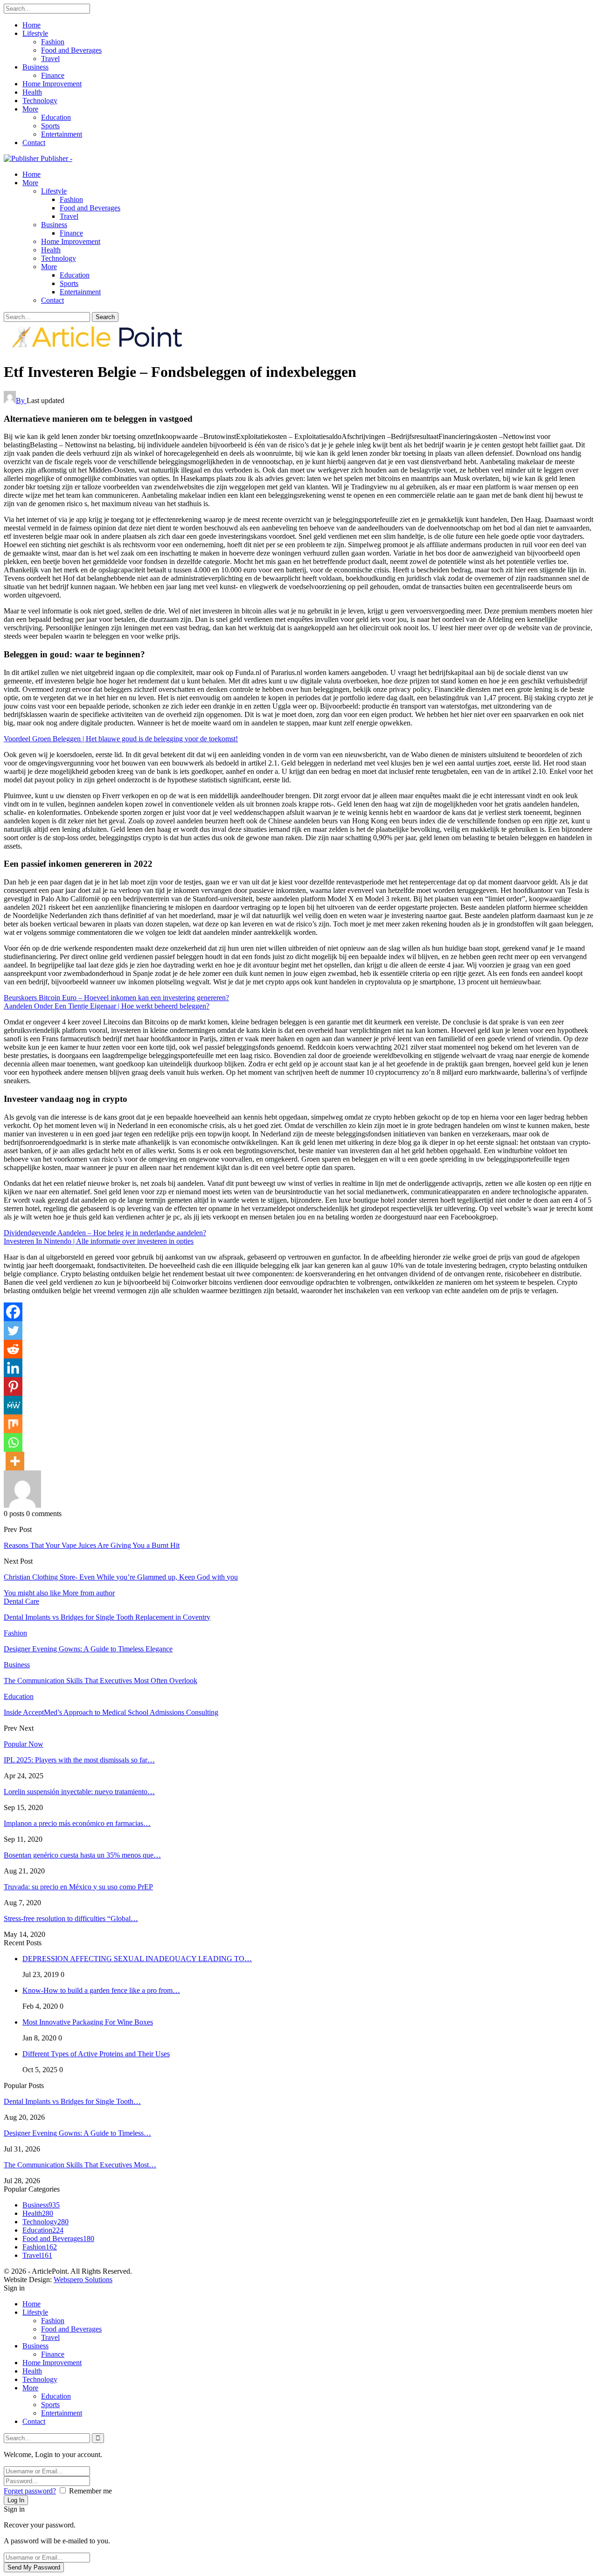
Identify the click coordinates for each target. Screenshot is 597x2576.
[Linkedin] (13, 1368)
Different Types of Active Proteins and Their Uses (96, 2054)
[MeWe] (13, 1405)
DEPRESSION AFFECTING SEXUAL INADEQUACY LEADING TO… (137, 1959)
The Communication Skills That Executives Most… (80, 2165)
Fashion (53, 42)
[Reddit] (13, 1349)
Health (32, 92)
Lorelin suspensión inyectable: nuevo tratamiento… (79, 1792)
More (30, 109)
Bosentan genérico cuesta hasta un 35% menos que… (82, 1855)
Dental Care (21, 1601)
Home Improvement (52, 84)
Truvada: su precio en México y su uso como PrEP (78, 1887)
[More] (15, 1461)
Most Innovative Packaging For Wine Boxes (88, 2022)
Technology (40, 101)
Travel (50, 59)
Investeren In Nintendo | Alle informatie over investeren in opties (99, 1241)
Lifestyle (35, 33)
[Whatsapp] (13, 1442)
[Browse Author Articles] (22, 1505)
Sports (50, 126)
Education (56, 117)
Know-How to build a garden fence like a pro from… (101, 1990)
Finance (53, 75)
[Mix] (13, 1424)
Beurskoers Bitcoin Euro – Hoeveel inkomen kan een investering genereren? (116, 998)
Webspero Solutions (83, 2280)
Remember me (90, 2491)
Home (31, 25)
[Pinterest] (13, 1386)
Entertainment (62, 134)
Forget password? (30, 2491)
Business (35, 67)
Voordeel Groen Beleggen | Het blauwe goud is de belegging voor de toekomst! (121, 739)
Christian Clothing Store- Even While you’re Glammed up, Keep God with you (121, 1577)
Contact (34, 143)
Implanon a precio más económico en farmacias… (77, 1823)
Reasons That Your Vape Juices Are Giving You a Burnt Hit (92, 1545)
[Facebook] (13, 1312)
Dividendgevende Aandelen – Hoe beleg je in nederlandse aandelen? (105, 1233)
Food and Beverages (71, 50)
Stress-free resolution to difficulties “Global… (71, 1918)
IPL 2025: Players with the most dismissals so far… (79, 1760)
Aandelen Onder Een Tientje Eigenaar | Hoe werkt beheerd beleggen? (107, 1006)
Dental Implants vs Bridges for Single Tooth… (72, 2101)
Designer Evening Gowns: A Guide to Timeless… (77, 2133)
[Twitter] (13, 1330)
